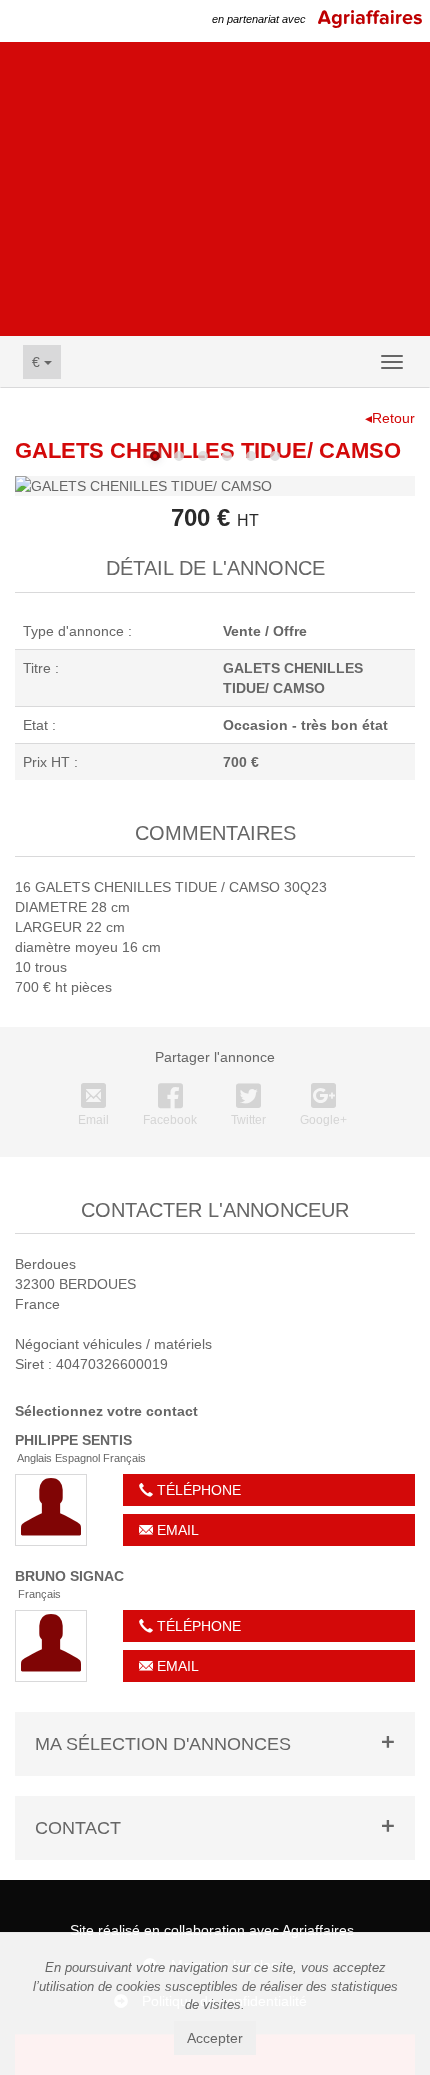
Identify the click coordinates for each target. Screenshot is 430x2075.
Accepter (215, 2038)
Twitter (248, 1120)
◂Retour (390, 418)
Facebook (170, 1120)
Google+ (323, 1120)
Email (93, 1120)
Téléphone (197, 1490)
